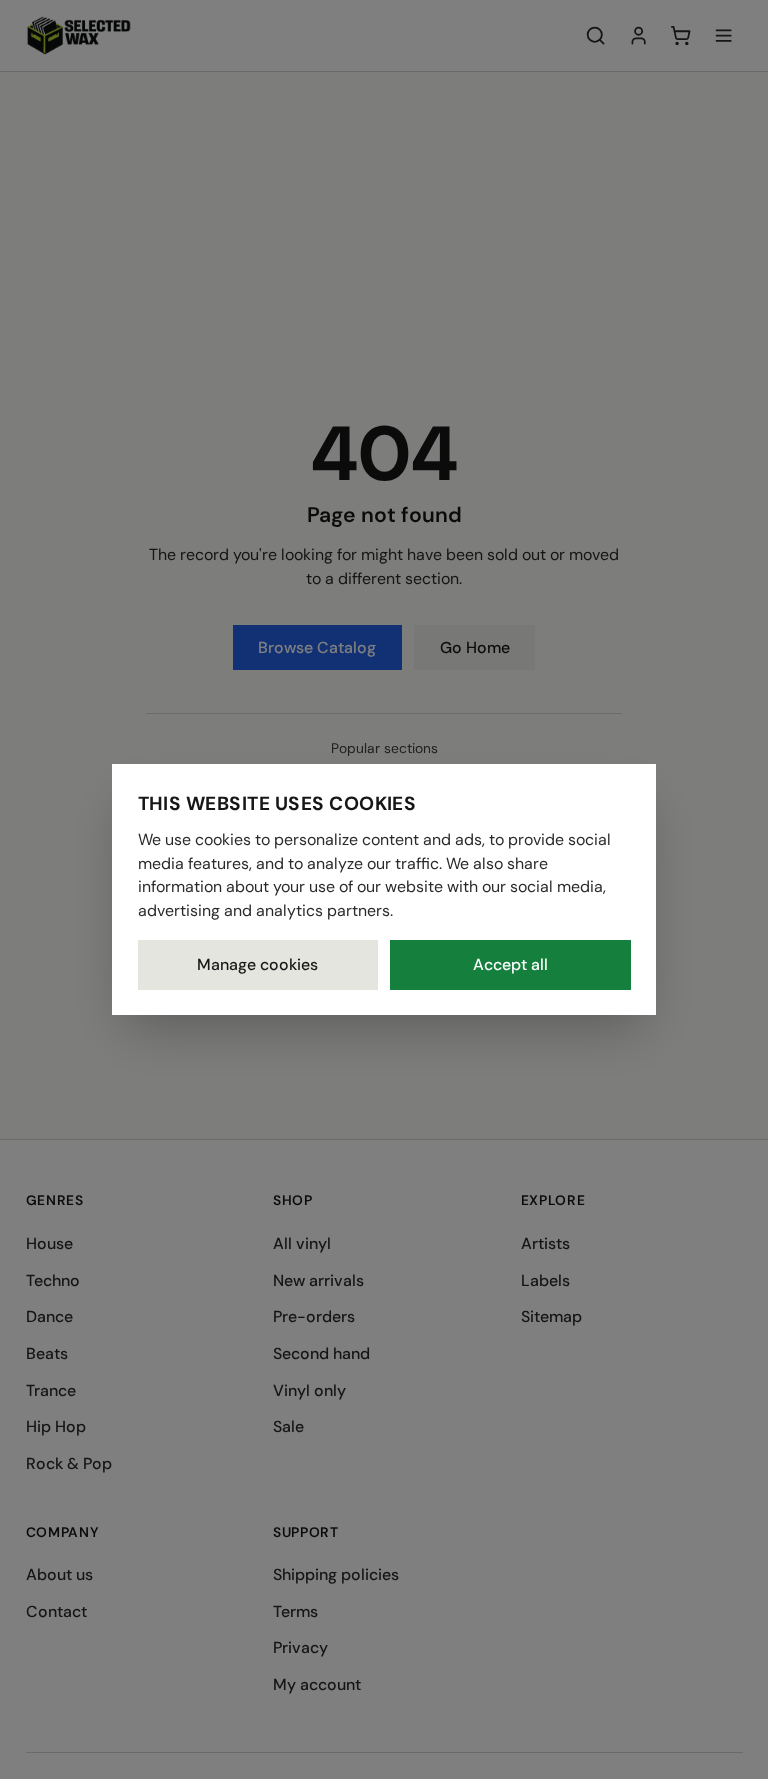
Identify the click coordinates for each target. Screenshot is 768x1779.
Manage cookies (257, 964)
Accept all (510, 964)
